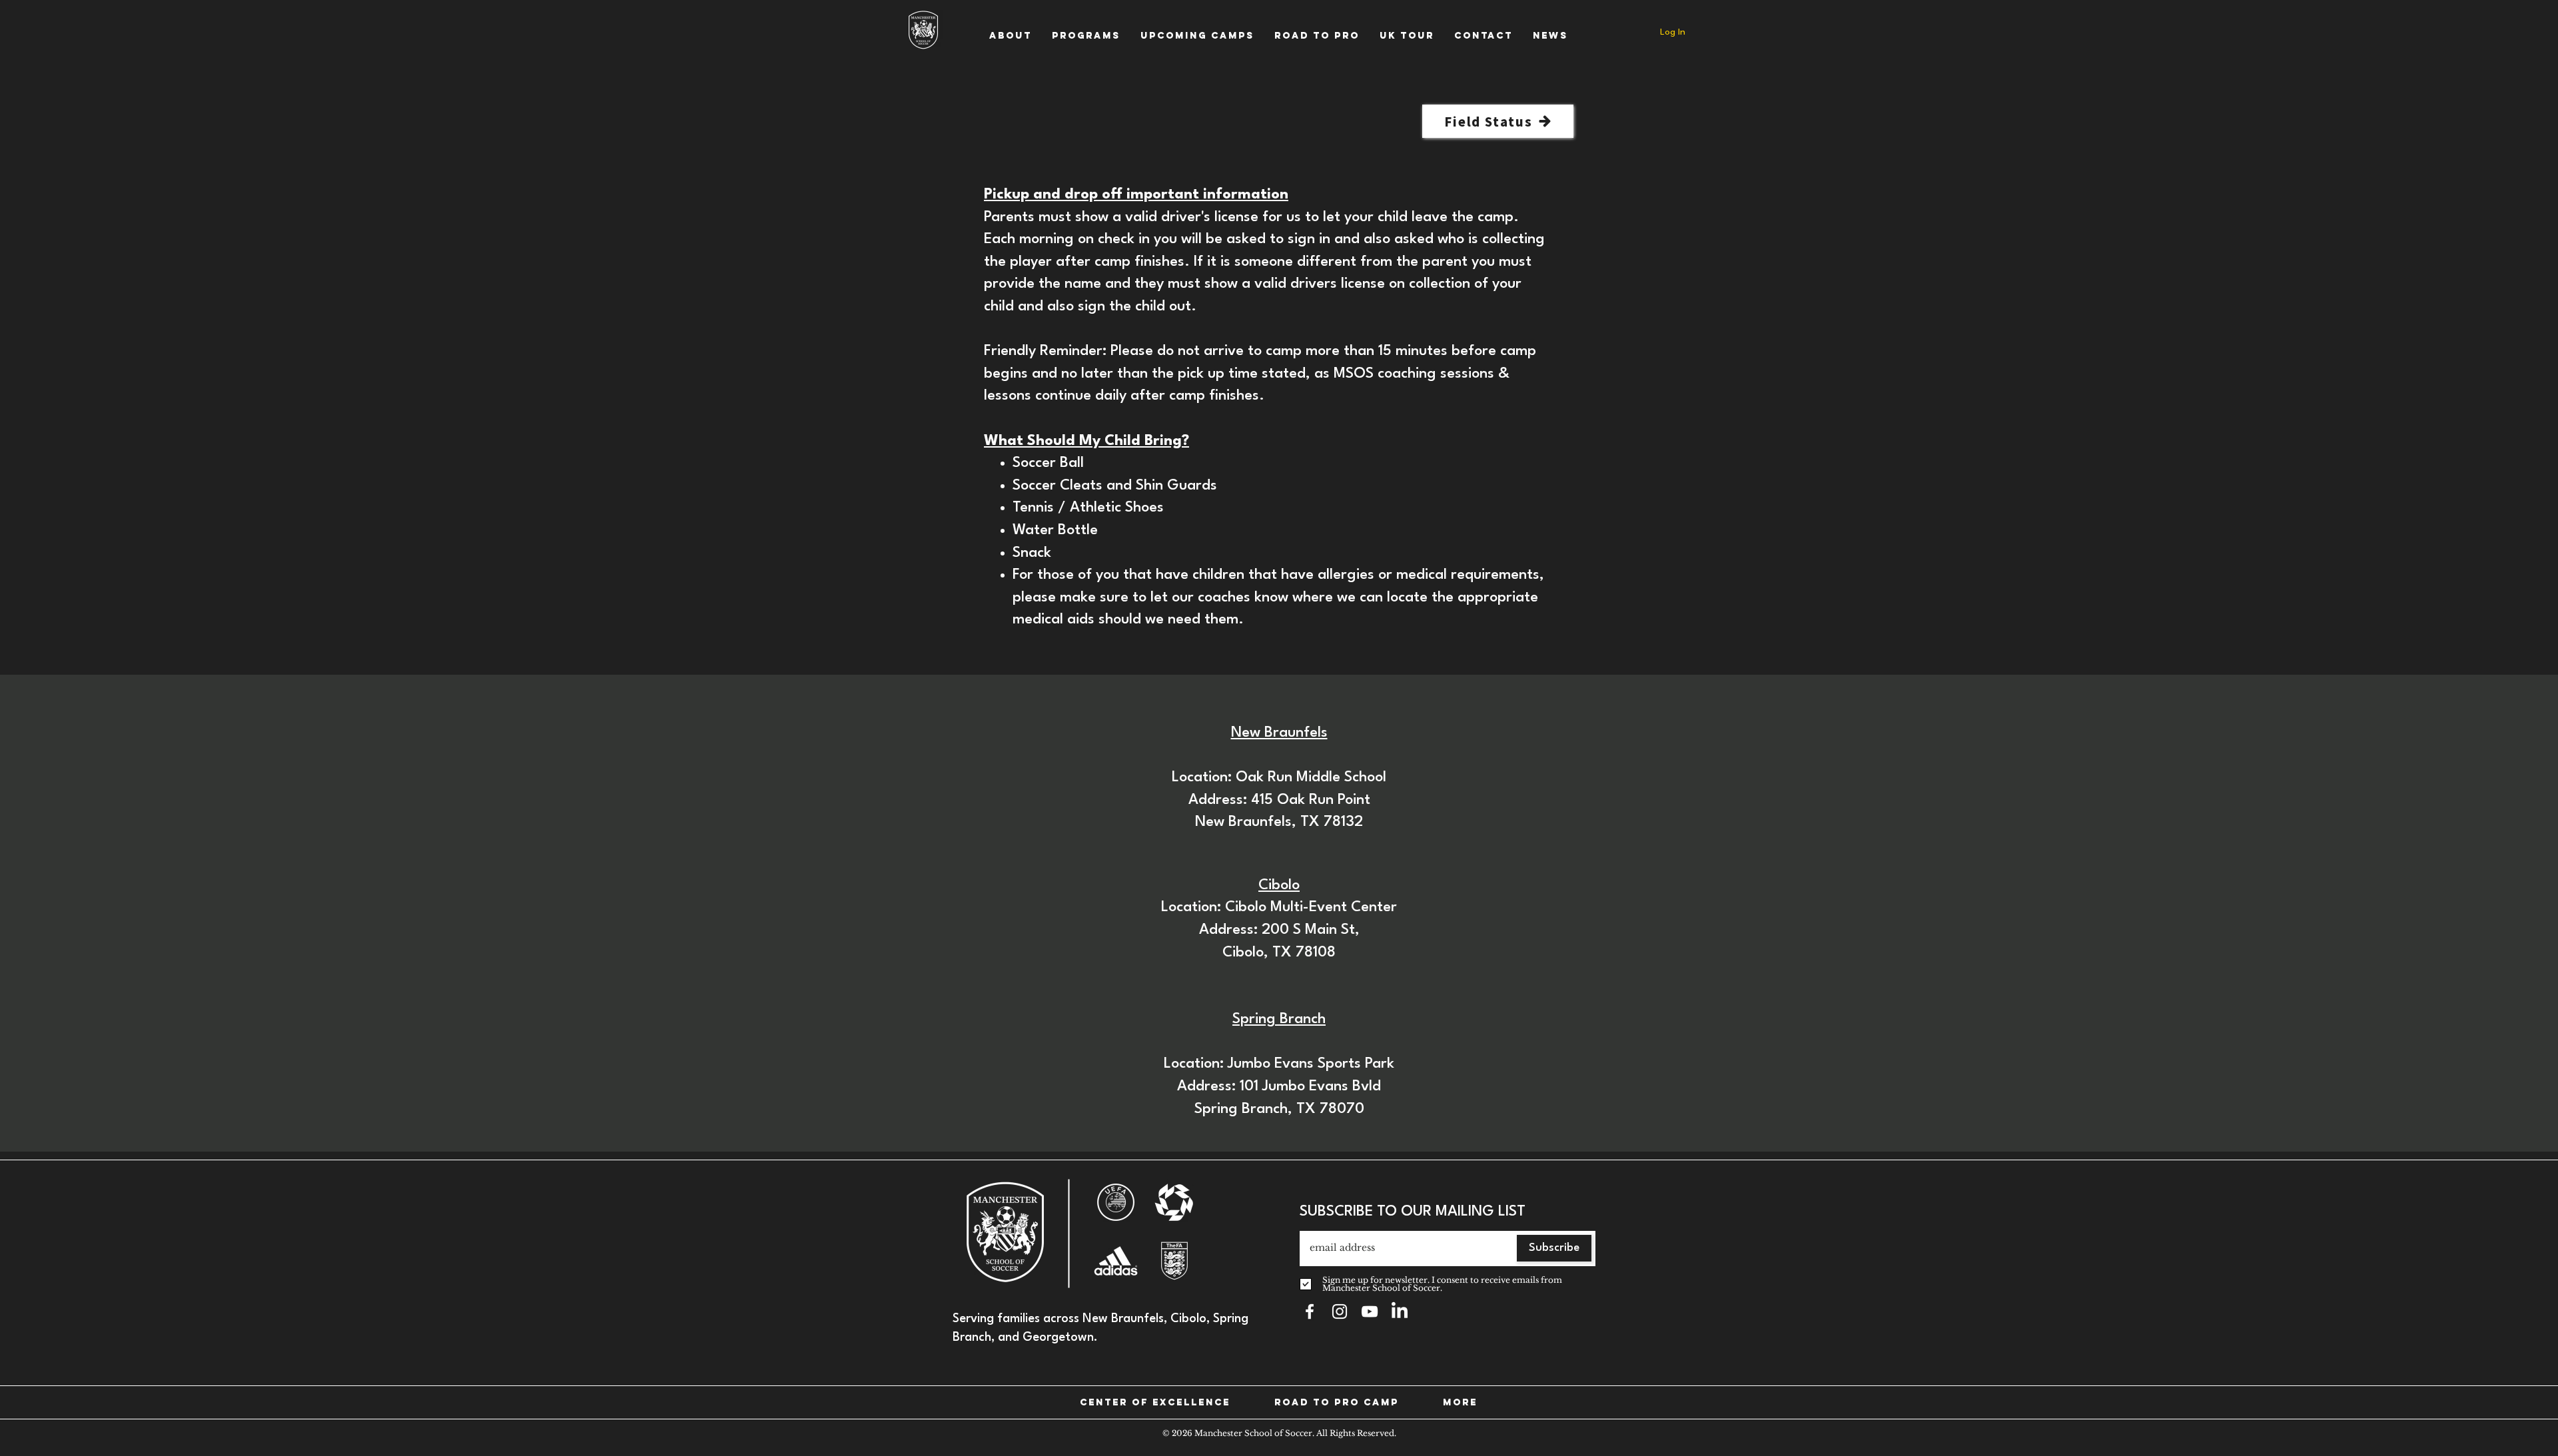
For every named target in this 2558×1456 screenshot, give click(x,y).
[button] (1011, 36)
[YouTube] (1370, 1311)
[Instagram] (1340, 1311)
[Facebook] (1310, 1311)
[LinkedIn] (1400, 1311)
